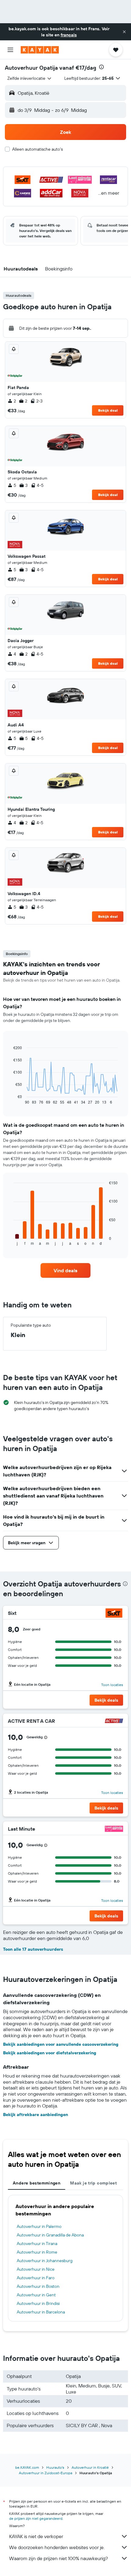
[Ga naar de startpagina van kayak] (40, 50)
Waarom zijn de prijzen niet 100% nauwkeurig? (58, 2558)
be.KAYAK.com (27, 2467)
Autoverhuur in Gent (36, 2295)
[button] (124, 32)
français (69, 35)
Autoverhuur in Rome (37, 2252)
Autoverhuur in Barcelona (41, 2312)
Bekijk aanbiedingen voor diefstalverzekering (50, 2053)
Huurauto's (55, 2467)
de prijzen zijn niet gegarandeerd (36, 2518)
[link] (65, 1270)
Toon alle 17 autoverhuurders (33, 1949)
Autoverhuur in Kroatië (90, 2467)
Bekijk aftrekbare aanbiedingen (35, 2115)
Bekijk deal (108, 410)
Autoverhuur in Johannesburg (45, 2261)
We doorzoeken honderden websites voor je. (57, 2547)
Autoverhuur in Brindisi (38, 2303)
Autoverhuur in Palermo (39, 2226)
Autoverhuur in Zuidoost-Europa (46, 2473)
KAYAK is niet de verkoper (36, 2536)
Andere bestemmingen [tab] (37, 2183)
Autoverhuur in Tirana (37, 2243)
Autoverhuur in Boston (38, 2286)
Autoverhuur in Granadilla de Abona (50, 2235)
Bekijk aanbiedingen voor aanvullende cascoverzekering (61, 2044)
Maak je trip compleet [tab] (93, 2183)
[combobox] (30, 78)
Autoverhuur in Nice (36, 2269)
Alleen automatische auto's (37, 149)
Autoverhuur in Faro (36, 2278)
